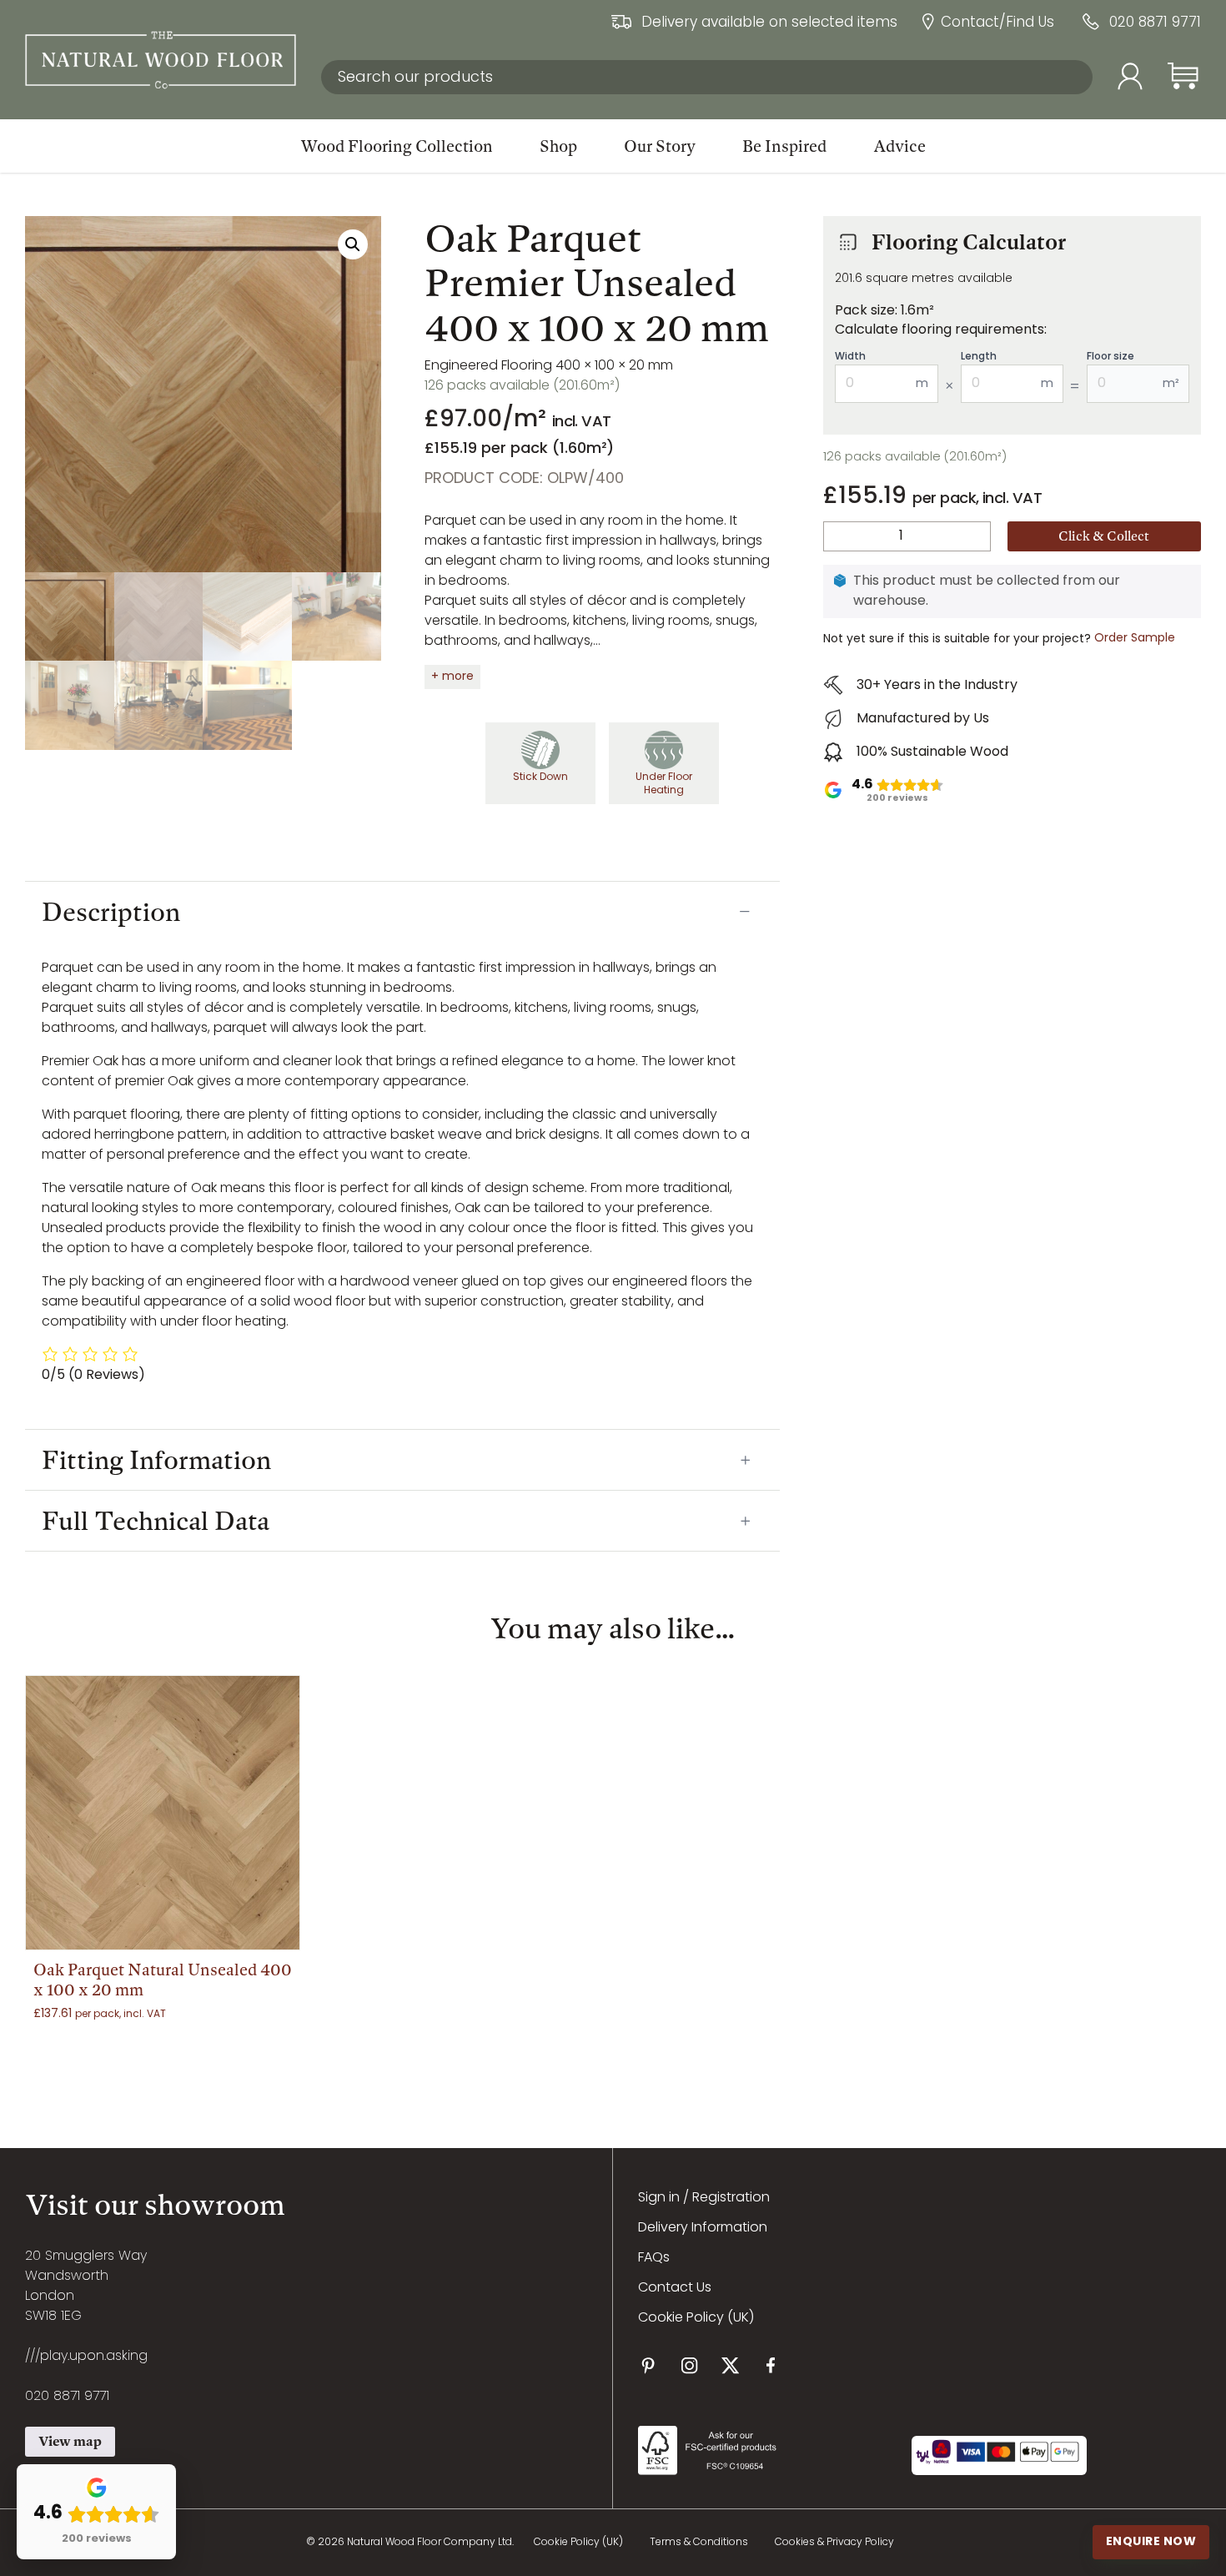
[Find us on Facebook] (771, 2365)
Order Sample (1135, 639)
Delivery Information (703, 2228)
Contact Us (675, 2288)
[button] (353, 244)
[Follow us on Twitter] (730, 2365)
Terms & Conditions (699, 2543)
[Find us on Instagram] (689, 2365)
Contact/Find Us (997, 24)
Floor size (1110, 357)
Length (979, 357)
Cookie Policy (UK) (696, 2318)
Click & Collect (1104, 536)
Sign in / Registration (704, 2198)
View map (70, 2441)
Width (850, 357)
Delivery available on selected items (769, 24)
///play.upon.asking (86, 2357)
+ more (452, 677)
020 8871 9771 (1155, 24)
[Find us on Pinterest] (648, 2365)
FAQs (654, 2258)
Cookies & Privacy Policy (834, 2543)
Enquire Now (1151, 2542)
